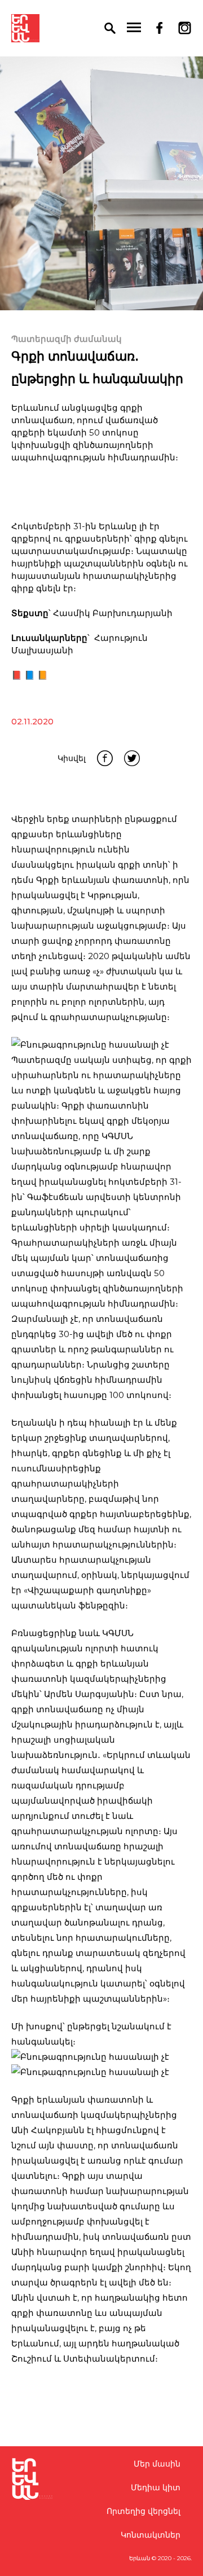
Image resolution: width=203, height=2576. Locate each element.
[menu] (134, 28)
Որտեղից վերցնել (144, 2511)
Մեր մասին (157, 2464)
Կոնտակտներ (151, 2535)
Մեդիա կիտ (156, 2487)
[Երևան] (25, 28)
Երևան (140, 2558)
